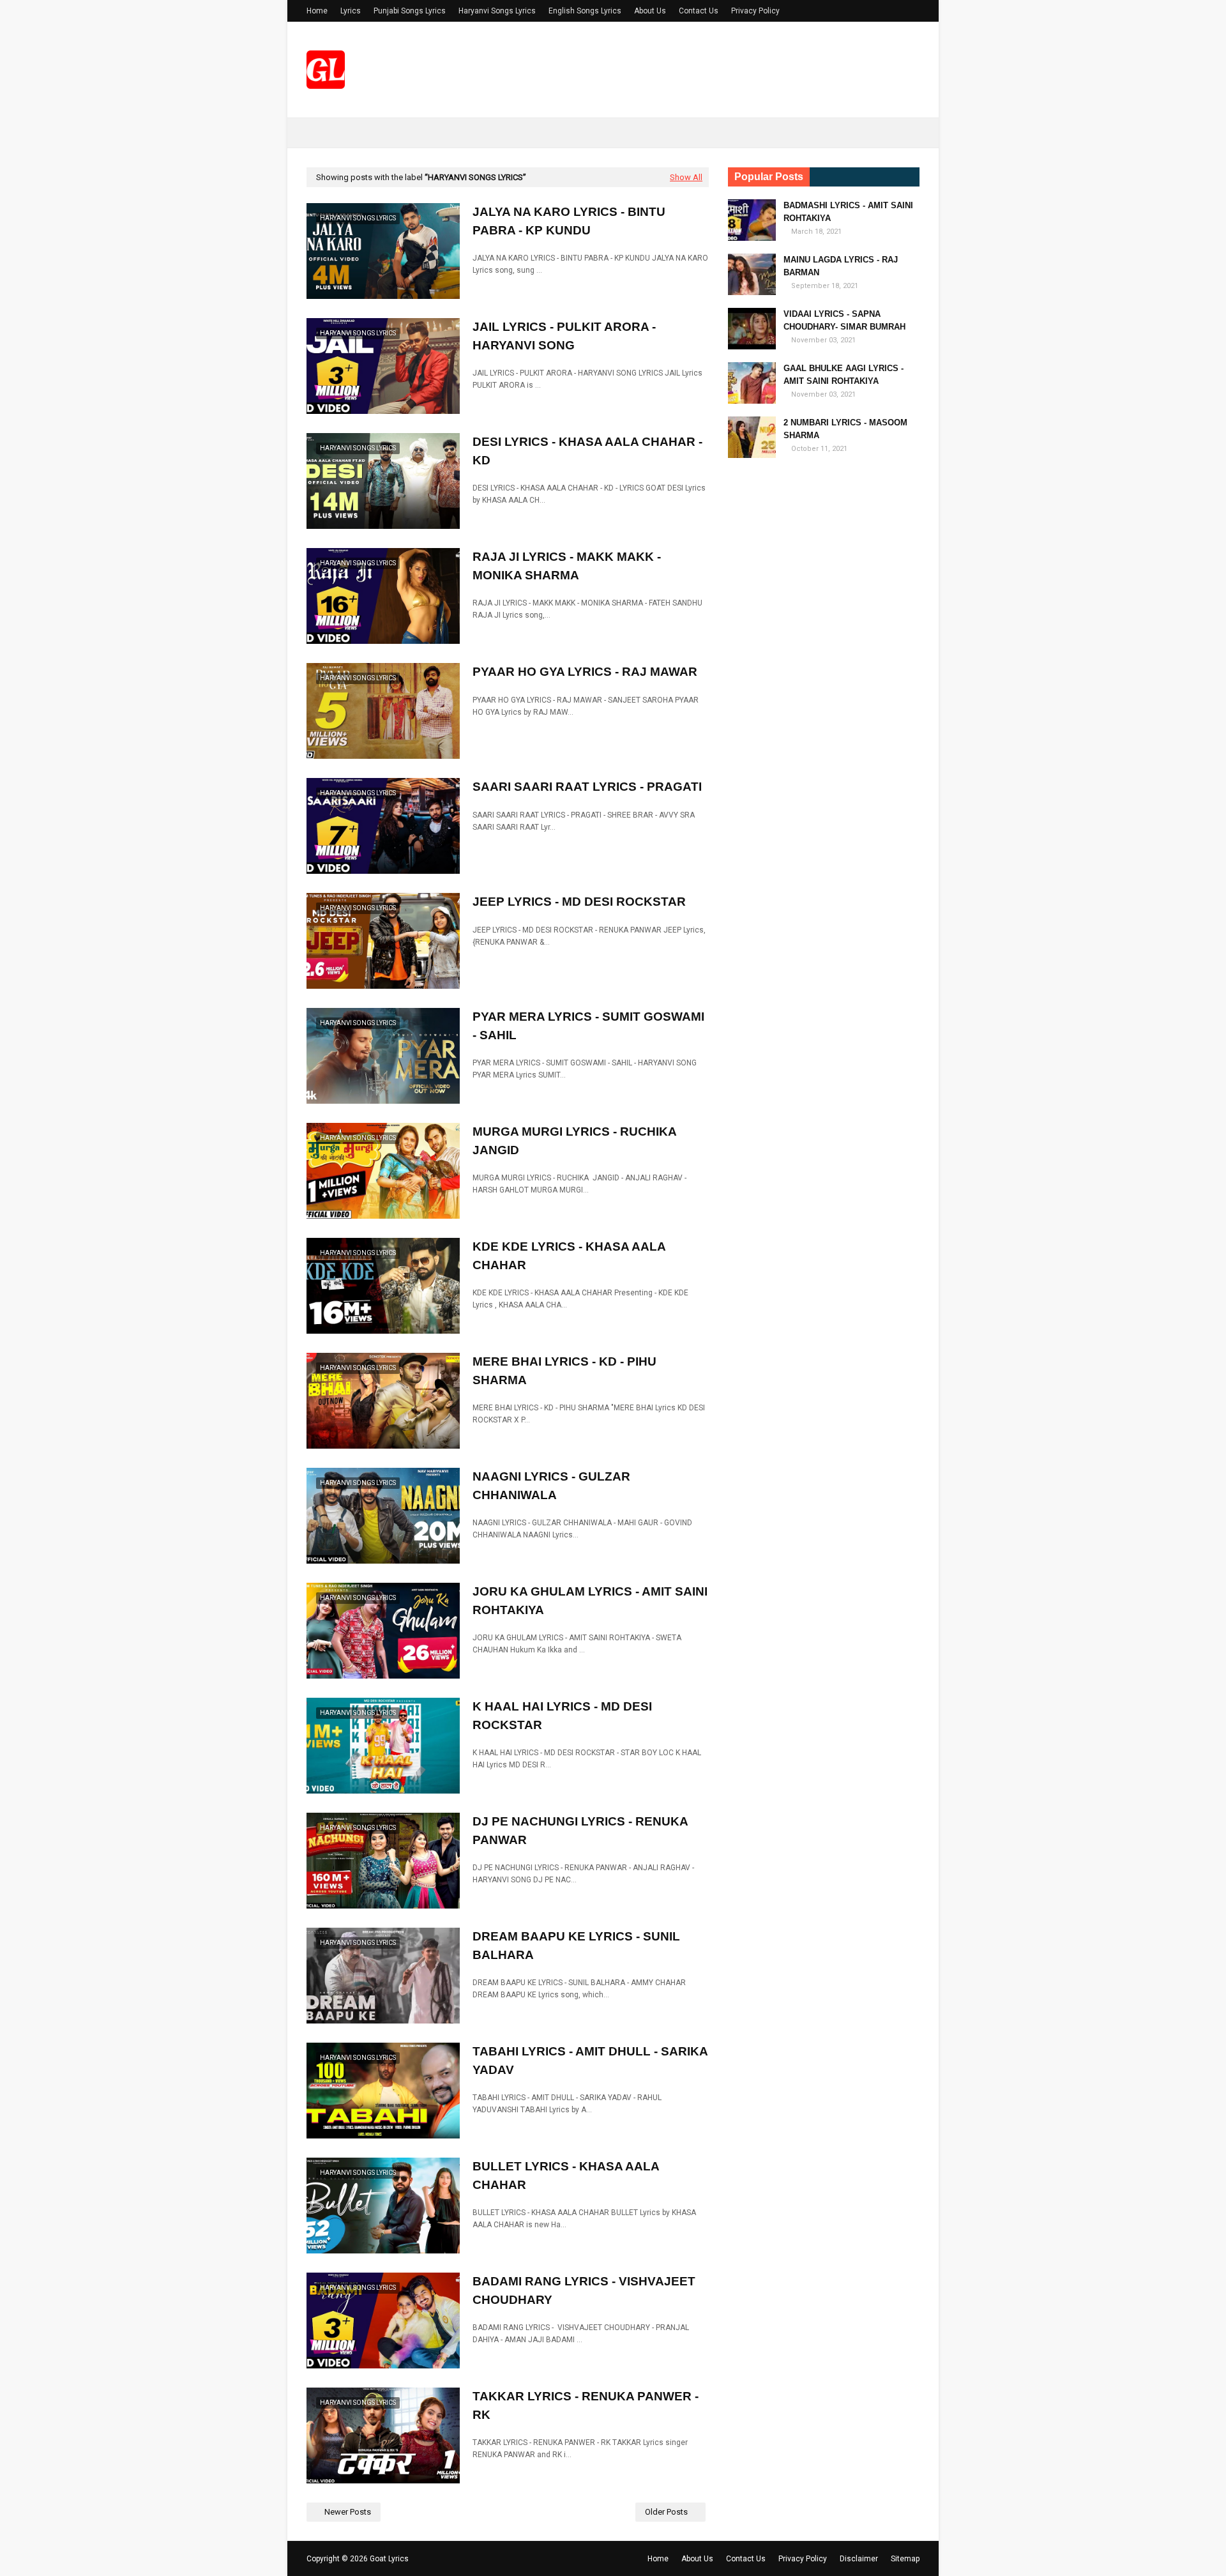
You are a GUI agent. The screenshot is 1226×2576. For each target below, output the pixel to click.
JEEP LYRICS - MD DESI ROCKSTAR (579, 902)
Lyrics (351, 11)
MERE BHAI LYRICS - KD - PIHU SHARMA (564, 1371)
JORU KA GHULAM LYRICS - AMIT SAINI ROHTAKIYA (590, 1601)
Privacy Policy (755, 11)
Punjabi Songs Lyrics (410, 11)
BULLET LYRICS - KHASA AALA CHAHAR (566, 2176)
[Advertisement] (824, 669)
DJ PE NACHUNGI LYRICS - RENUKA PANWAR (580, 1831)
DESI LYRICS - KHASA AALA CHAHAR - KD (587, 451)
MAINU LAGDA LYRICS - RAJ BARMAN (841, 266)
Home (317, 11)
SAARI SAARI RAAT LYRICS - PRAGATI (587, 787)
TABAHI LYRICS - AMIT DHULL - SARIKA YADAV (590, 2061)
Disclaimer (859, 2559)
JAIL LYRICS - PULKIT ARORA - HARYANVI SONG (564, 336)
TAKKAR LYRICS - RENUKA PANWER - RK (586, 2405)
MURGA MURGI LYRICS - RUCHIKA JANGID (574, 1141)
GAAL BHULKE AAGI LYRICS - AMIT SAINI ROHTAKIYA (844, 375)
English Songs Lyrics (585, 11)
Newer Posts (348, 2512)
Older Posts (666, 2512)
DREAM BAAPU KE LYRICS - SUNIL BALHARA (576, 1946)
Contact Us (699, 11)
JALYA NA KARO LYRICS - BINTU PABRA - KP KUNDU (569, 221)
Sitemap (905, 2559)
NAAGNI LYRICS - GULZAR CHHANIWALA (551, 1486)
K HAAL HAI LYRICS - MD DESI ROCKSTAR (562, 1716)
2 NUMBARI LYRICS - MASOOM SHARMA (845, 429)
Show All (686, 177)
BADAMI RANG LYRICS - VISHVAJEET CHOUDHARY (584, 2290)
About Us (650, 11)
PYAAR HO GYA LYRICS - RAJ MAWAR (585, 672)
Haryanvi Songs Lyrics (497, 11)
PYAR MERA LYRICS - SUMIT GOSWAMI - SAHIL (588, 1026)
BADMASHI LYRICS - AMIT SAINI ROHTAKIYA (848, 212)
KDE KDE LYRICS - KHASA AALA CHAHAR (569, 1256)
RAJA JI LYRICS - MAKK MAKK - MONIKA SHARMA (567, 566)
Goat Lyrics (389, 2559)
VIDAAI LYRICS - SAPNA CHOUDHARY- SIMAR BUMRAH (844, 320)
